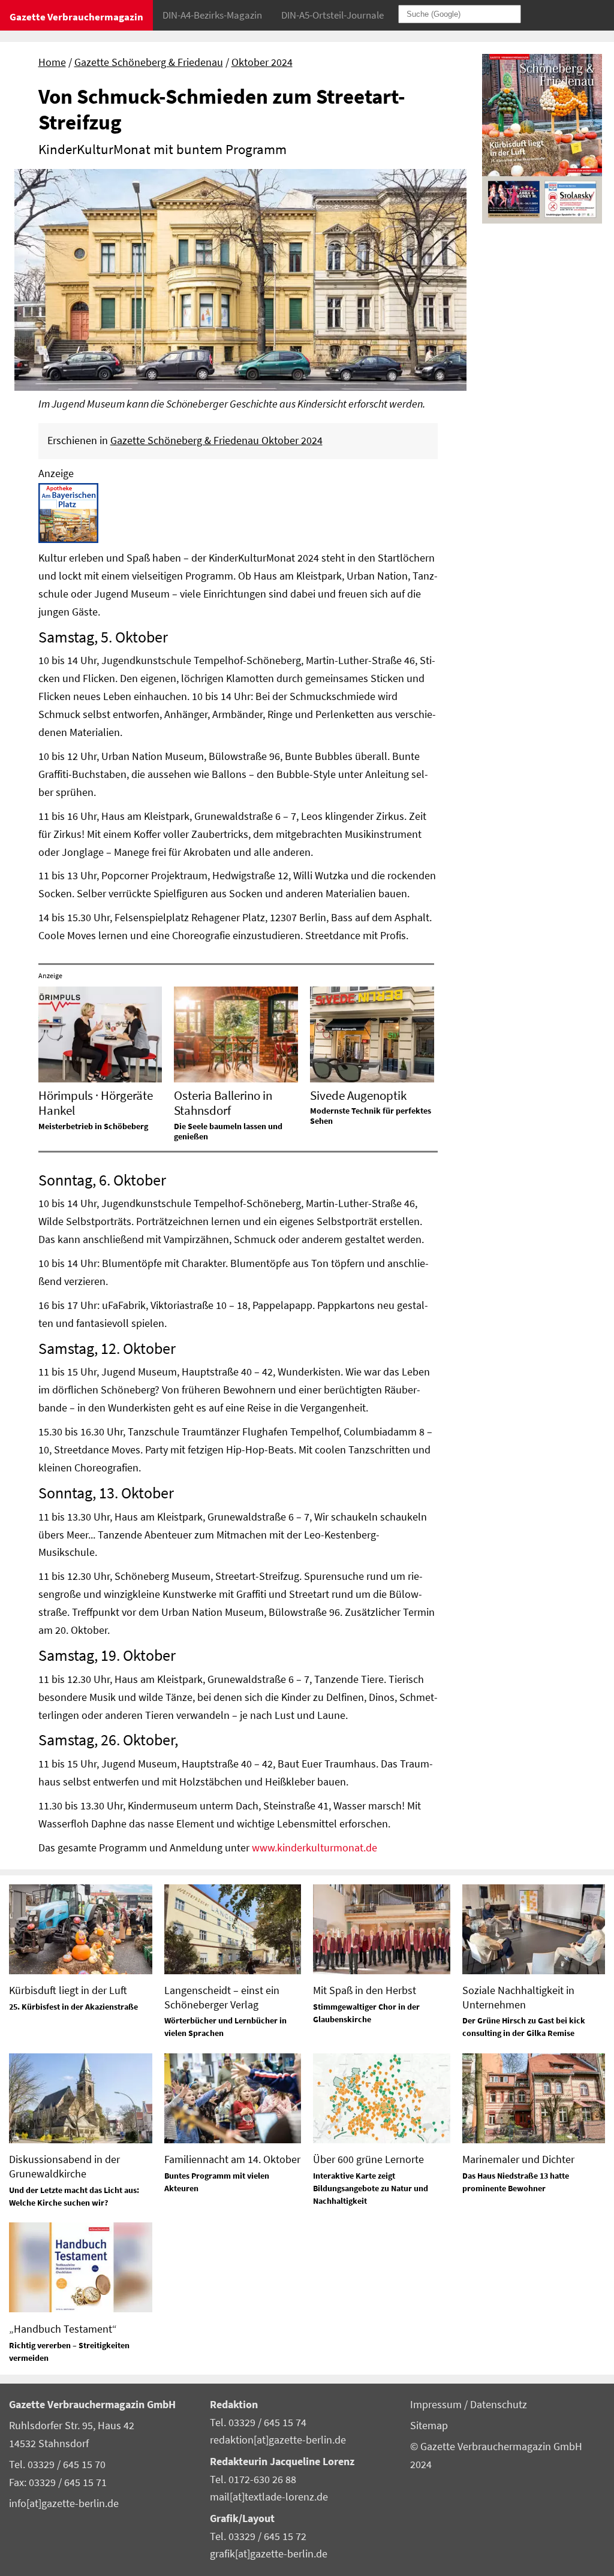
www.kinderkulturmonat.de (314, 1848)
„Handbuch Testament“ (63, 2329)
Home (52, 62)
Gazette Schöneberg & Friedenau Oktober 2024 (216, 441)
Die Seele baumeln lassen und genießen (228, 1131)
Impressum (437, 2405)
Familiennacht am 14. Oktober (232, 2159)
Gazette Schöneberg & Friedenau (149, 62)
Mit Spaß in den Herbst (365, 1990)
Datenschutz (499, 2405)
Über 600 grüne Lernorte (368, 2159)
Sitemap (429, 2426)
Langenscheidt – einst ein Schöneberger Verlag (222, 1997)
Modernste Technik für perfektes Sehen (371, 1116)
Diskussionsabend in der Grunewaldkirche (64, 2166)
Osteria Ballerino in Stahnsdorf (223, 1103)
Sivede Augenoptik (358, 1095)
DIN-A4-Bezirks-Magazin (212, 15)
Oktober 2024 (262, 62)
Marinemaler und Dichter (518, 2159)
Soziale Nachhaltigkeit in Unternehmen (518, 1997)
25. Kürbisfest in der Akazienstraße (73, 2007)
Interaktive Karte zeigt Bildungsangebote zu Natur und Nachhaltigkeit (371, 2188)
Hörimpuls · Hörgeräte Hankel (96, 1103)
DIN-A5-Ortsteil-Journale (332, 15)
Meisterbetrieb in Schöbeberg (93, 1126)
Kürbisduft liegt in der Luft (68, 1990)
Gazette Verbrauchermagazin (76, 17)
